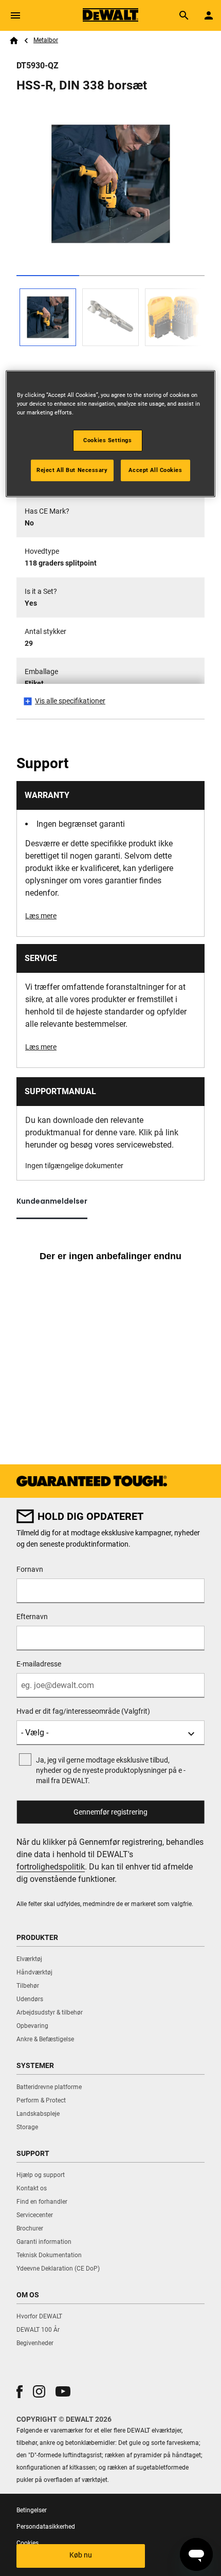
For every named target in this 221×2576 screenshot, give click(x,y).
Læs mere (41, 916)
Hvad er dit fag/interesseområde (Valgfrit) (83, 1711)
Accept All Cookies (155, 469)
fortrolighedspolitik (51, 1867)
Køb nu (81, 2555)
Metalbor (46, 40)
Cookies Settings (107, 440)
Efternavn (32, 1617)
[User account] (209, 15)
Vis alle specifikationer (70, 701)
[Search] (184, 15)
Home (14, 41)
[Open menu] (15, 15)
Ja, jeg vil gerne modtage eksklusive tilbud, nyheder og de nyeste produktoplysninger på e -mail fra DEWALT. (111, 1770)
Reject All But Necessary (72, 469)
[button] (20, 2392)
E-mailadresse (39, 1664)
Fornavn (30, 1569)
